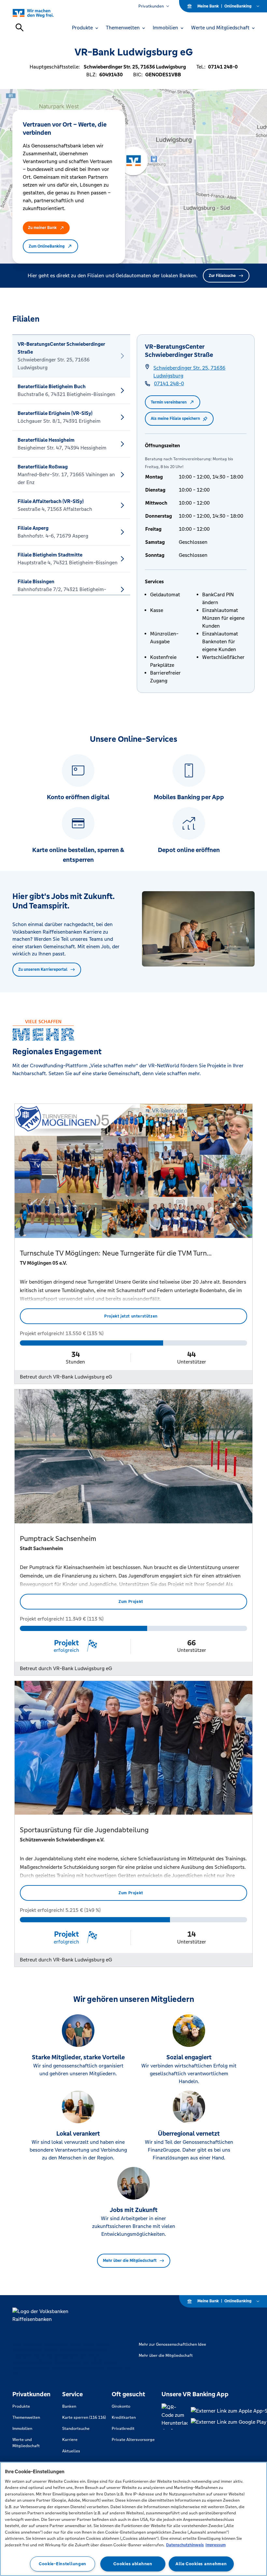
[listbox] (71, 465)
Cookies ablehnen (133, 2564)
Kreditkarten (124, 2417)
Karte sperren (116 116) (84, 2417)
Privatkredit (123, 2429)
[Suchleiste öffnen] (20, 27)
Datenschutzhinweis (185, 2545)
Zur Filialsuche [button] (222, 276)
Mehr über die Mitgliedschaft (130, 2261)
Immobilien (22, 2429)
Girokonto (121, 2406)
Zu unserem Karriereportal (43, 969)
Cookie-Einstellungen (63, 2564)
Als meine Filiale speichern (175, 419)
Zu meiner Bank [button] (42, 228)
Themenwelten (26, 2417)
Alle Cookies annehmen (201, 2564)
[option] (71, 356)
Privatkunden (151, 6)
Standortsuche (76, 2429)
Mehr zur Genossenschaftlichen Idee (172, 2344)
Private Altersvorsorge (133, 2440)
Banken (69, 2406)
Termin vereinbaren (169, 402)
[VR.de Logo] (41, 13)
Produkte (21, 2406)
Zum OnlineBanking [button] (47, 246)
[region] (133, 2519)
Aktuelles (71, 2451)
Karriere (70, 2440)
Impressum (216, 2545)
